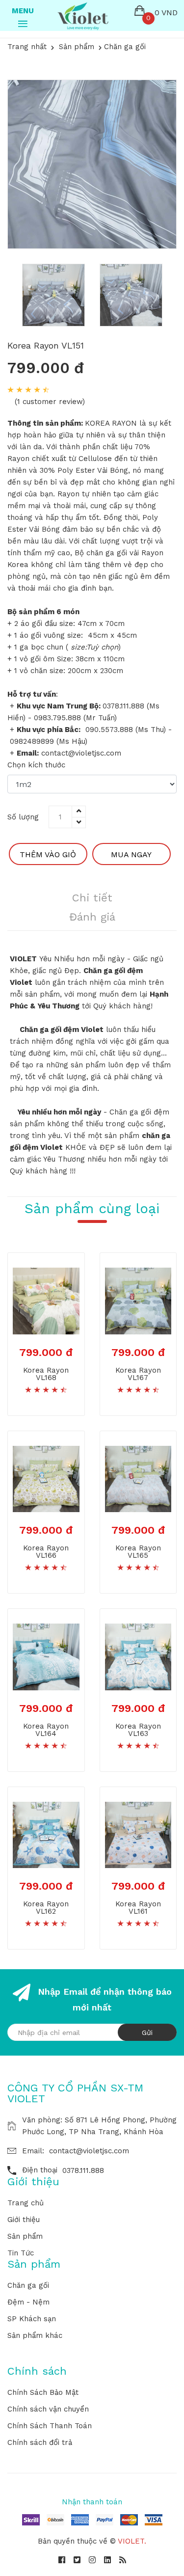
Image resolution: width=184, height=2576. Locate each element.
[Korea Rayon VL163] (138, 1656)
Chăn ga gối (28, 2285)
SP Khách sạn (32, 2319)
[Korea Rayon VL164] (46, 1656)
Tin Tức (21, 2253)
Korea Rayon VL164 (46, 1730)
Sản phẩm (25, 2236)
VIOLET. (132, 2541)
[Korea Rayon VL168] (46, 1301)
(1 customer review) (50, 402)
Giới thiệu (24, 2220)
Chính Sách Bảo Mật (43, 2392)
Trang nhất (27, 47)
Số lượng (23, 817)
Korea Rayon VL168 (46, 1374)
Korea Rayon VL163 (138, 1730)
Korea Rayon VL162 (46, 1908)
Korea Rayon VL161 (138, 1908)
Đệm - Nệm (28, 2302)
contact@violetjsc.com (89, 2151)
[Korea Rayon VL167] (138, 1301)
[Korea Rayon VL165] (138, 1478)
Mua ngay (131, 854)
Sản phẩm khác (35, 2335)
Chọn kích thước (36, 765)
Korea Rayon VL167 (138, 1374)
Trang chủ (26, 2203)
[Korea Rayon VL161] (138, 1834)
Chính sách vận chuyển (48, 2409)
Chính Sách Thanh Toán (50, 2426)
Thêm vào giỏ (48, 854)
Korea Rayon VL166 (46, 1552)
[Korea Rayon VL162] (46, 1834)
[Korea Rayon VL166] (46, 1478)
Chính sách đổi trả (40, 2442)
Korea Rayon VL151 (46, 345)
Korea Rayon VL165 (138, 1552)
